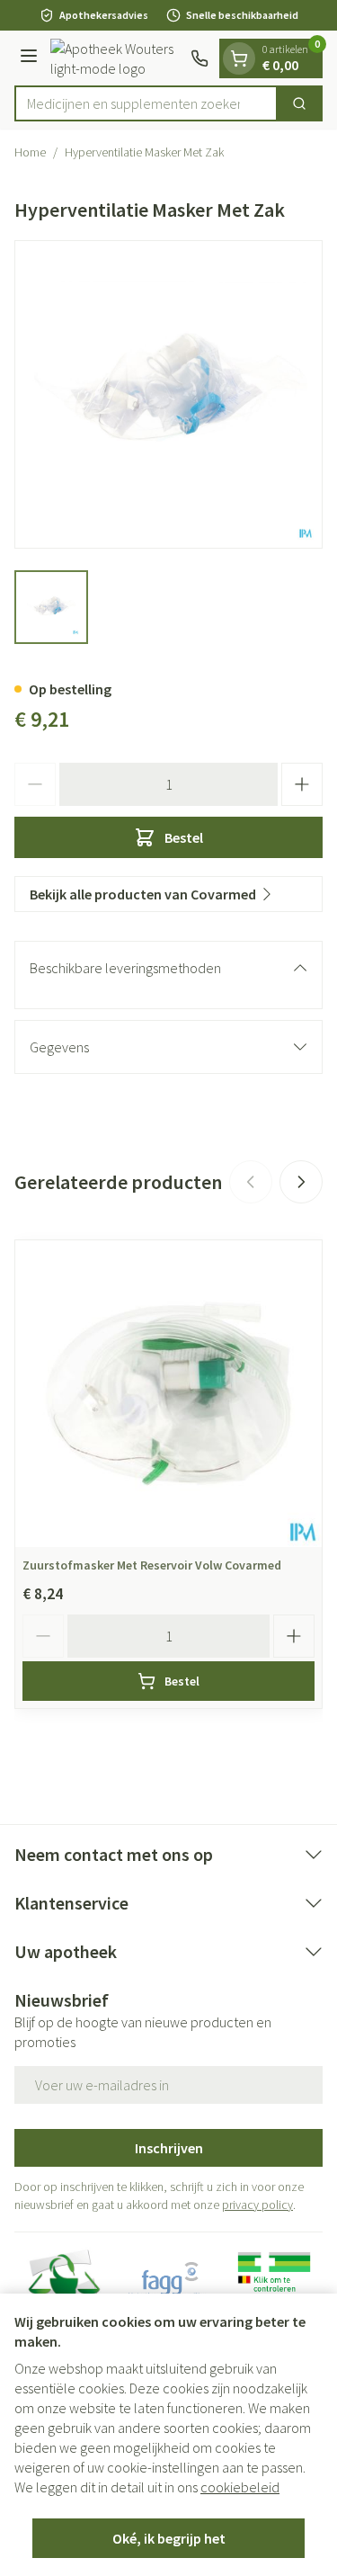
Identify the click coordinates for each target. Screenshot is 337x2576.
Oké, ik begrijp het (169, 2538)
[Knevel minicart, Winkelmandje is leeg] (239, 58)
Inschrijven (169, 2148)
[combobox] (146, 103)
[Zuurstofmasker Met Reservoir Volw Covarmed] (168, 1394)
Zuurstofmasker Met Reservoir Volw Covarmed (152, 1565)
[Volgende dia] (301, 1182)
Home (30, 152)
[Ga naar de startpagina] (117, 58)
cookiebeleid (240, 2487)
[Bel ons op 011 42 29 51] (200, 58)
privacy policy (257, 2205)
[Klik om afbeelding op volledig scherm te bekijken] (168, 394)
